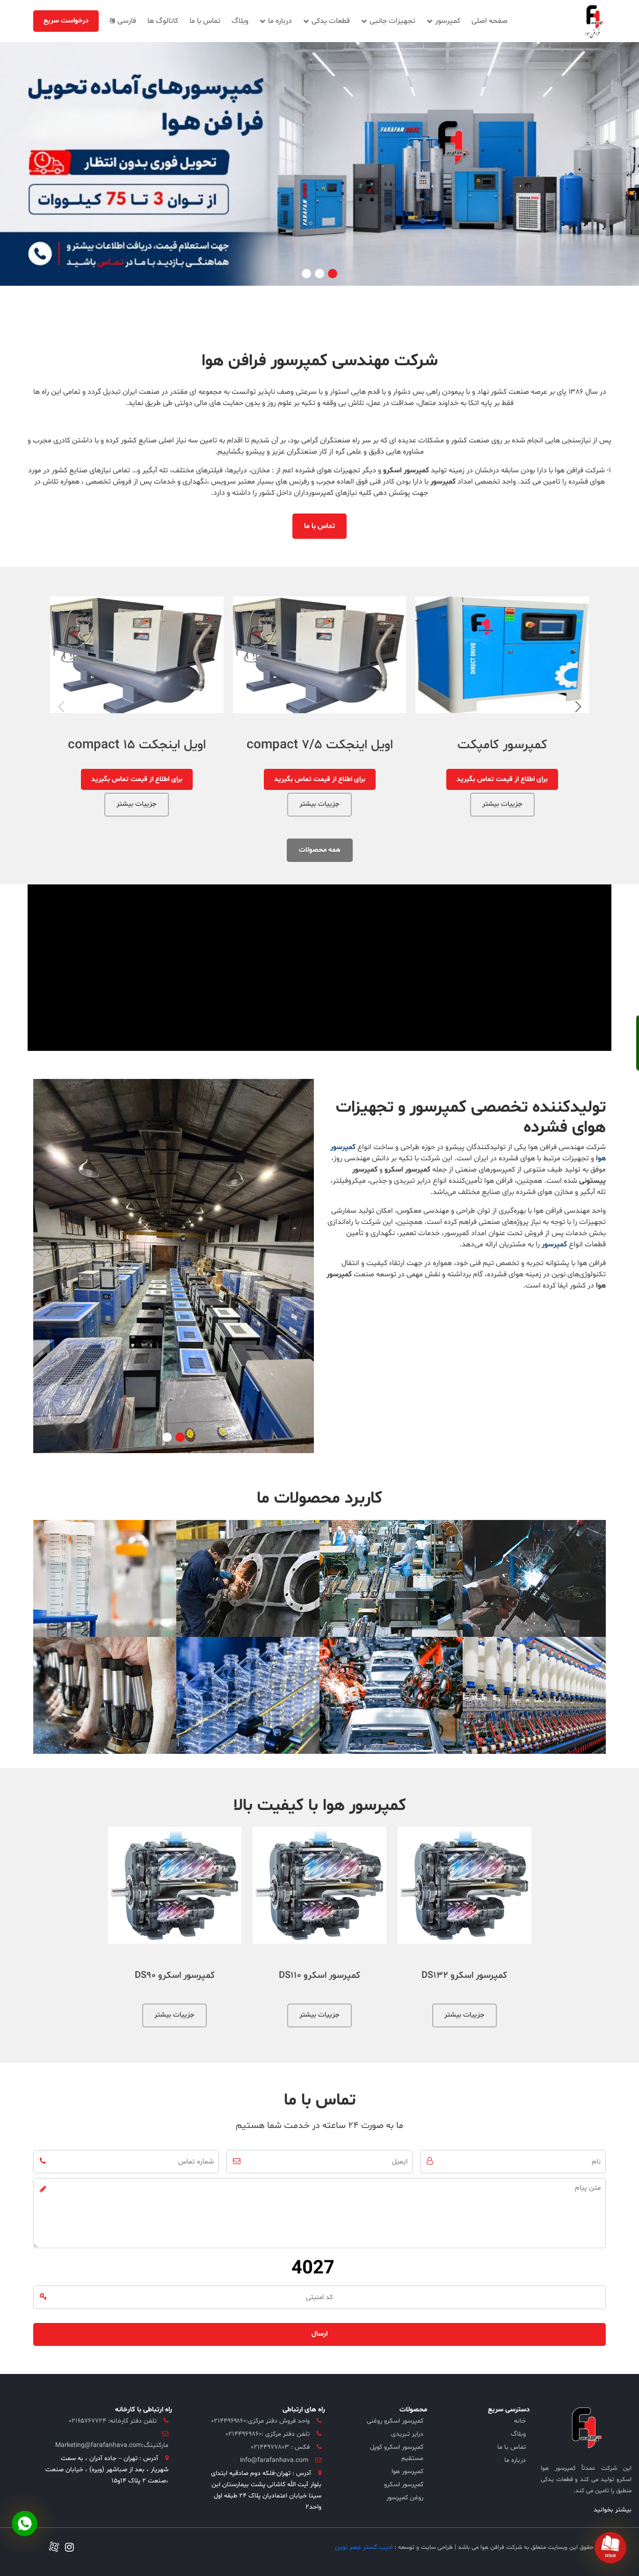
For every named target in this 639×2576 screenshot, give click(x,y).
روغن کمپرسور (405, 2498)
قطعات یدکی (330, 21)
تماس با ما (205, 21)
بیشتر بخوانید (613, 2510)
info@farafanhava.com (274, 2460)
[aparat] (54, 2548)
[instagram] (67, 2549)
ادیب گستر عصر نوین (364, 2547)
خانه (520, 2421)
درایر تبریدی (407, 2434)
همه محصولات (320, 850)
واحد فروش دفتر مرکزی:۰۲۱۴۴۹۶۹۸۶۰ (261, 2421)
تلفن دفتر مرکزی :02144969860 (268, 2434)
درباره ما (279, 21)
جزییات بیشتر (502, 803)
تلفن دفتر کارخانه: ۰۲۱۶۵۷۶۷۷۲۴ (113, 2421)
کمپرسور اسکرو (404, 2485)
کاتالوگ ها (163, 21)
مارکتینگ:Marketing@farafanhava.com (112, 2445)
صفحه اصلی (490, 21)
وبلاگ (240, 21)
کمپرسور (447, 21)
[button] (333, 274)
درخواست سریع (66, 21)
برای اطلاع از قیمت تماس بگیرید (320, 779)
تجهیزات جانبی (392, 21)
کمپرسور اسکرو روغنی (395, 2421)
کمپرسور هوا (407, 2471)
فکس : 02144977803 (280, 2447)
